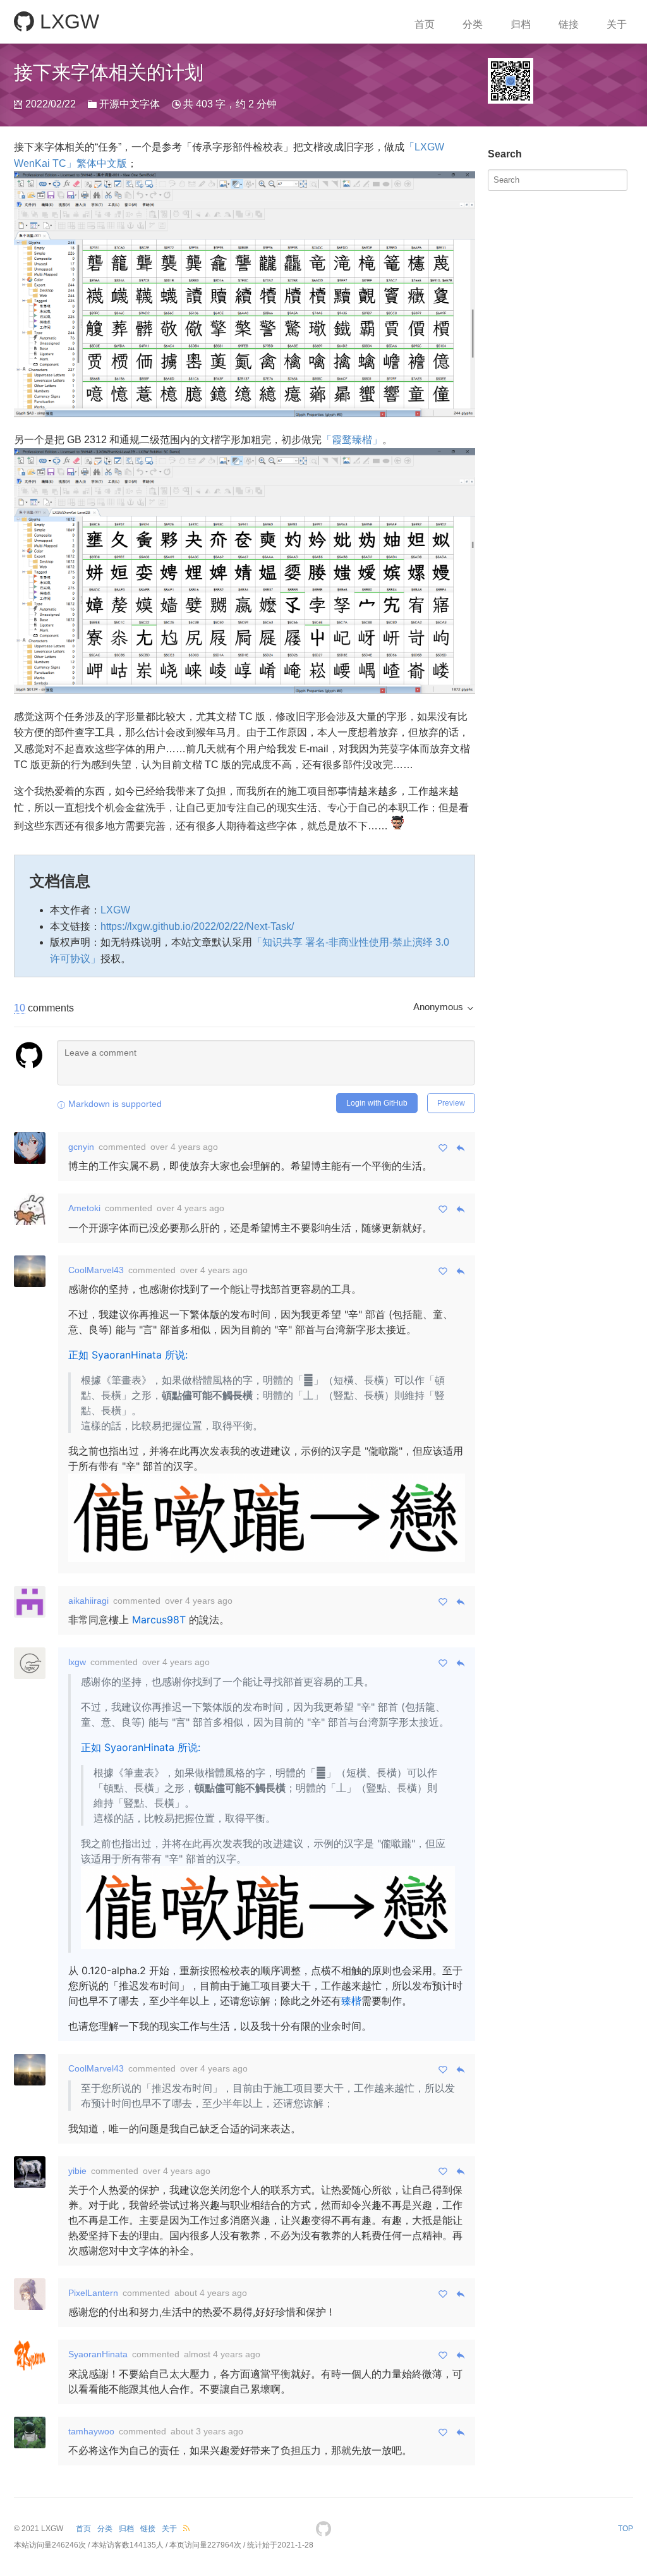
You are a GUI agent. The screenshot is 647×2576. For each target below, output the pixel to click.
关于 (617, 24)
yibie (77, 2171)
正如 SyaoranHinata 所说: (128, 1355)
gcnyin (81, 1147)
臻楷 (351, 2001)
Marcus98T (159, 1620)
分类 (473, 24)
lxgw (77, 1662)
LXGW (67, 21)
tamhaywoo (91, 2431)
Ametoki (84, 1208)
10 (20, 1008)
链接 (569, 24)
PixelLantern (93, 2293)
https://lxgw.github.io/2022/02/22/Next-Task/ (197, 926)
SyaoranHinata (98, 2354)
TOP (626, 2529)
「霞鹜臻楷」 (352, 440)
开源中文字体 (130, 104)
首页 (425, 24)
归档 (521, 24)
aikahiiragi (88, 1601)
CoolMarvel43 (96, 1270)
